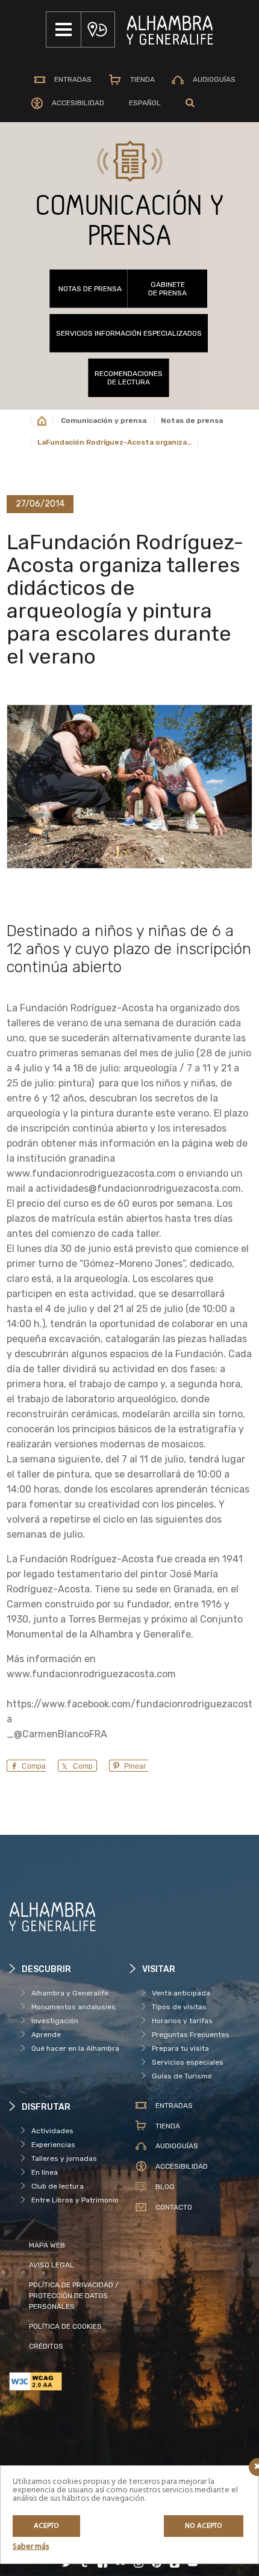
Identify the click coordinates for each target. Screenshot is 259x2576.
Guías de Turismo (182, 2076)
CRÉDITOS (46, 2346)
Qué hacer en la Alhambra (75, 2048)
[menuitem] (145, 103)
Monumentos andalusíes (73, 2007)
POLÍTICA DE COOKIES (65, 2326)
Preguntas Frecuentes (191, 2035)
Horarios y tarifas (182, 2021)
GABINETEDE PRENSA (167, 289)
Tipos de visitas (179, 2007)
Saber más (31, 2547)
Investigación (55, 2021)
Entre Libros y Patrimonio (75, 2200)
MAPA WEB (47, 2245)
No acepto (204, 2526)
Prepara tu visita (180, 2048)
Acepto (46, 2526)
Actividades (52, 2131)
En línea (45, 2172)
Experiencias (53, 2145)
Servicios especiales (188, 2062)
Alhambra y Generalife (70, 1993)
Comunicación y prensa (104, 421)
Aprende (46, 2035)
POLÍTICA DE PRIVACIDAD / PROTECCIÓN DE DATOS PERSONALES (74, 2296)
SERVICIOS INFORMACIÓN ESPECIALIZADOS (129, 333)
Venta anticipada (181, 1993)
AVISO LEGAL (51, 2265)
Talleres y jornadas (64, 2158)
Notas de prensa (90, 289)
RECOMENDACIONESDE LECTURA (129, 378)
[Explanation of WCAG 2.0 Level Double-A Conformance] (69, 2381)
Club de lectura (58, 2186)
